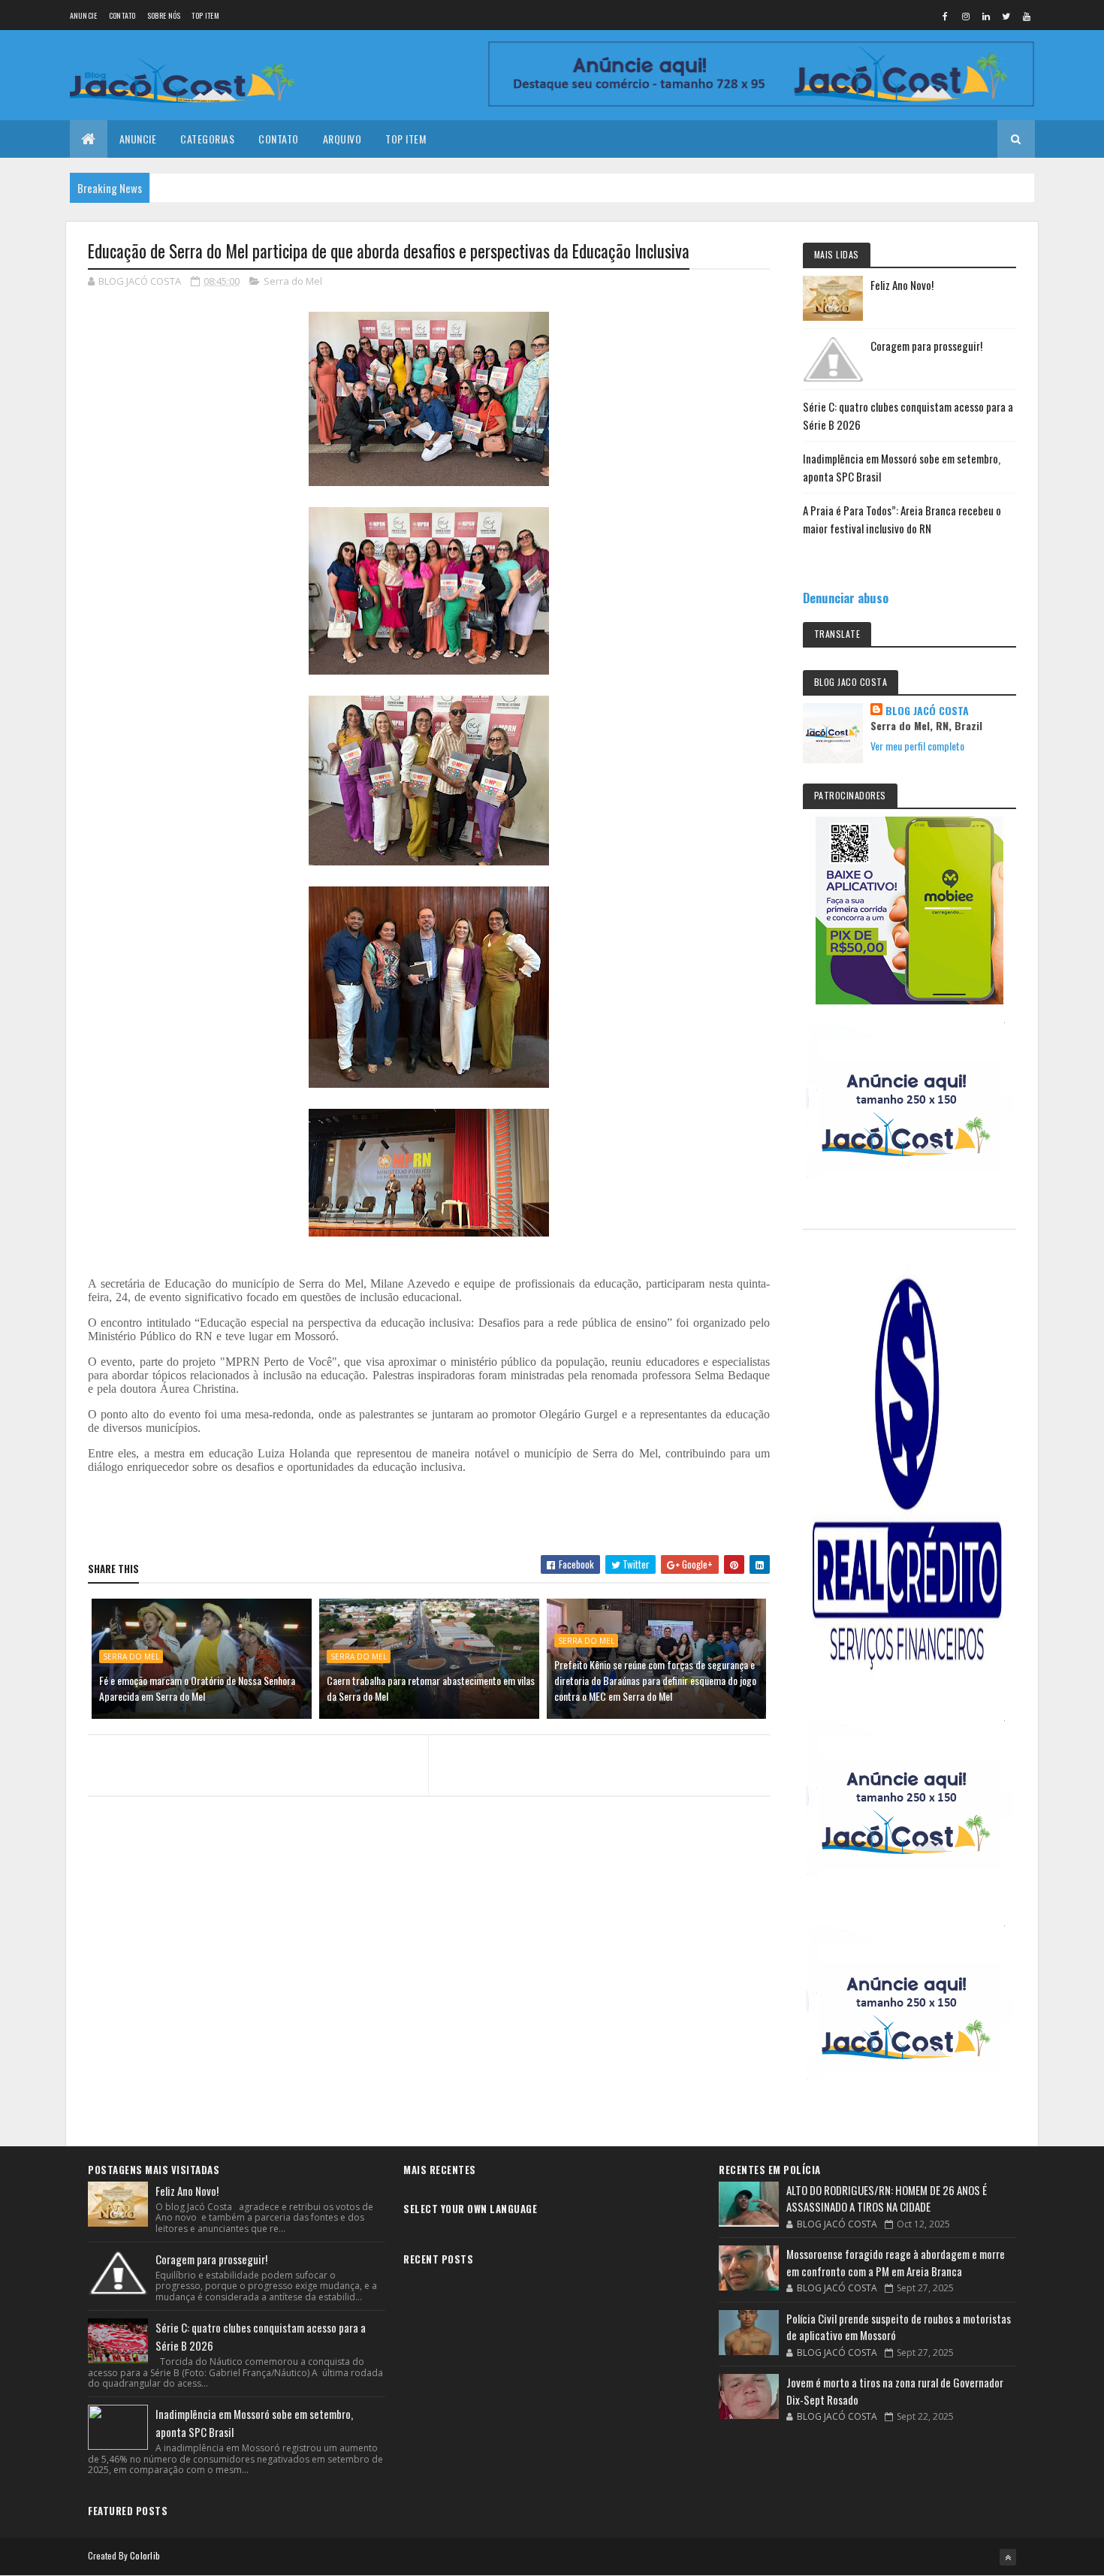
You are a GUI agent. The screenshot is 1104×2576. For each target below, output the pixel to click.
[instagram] (966, 16)
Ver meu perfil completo (917, 746)
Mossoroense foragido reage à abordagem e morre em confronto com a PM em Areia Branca (896, 2262)
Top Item (205, 15)
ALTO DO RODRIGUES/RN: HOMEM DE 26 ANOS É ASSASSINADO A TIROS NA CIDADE (887, 2199)
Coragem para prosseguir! (926, 346)
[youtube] (1027, 16)
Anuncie (84, 15)
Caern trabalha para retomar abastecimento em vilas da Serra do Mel (431, 1688)
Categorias (207, 139)
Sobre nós (164, 15)
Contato (122, 15)
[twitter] (1006, 16)
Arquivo (342, 139)
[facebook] (946, 16)
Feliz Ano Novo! (902, 285)
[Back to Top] (1008, 2557)
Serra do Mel (293, 281)
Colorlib (145, 2555)
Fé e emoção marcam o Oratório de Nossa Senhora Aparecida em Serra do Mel (197, 1688)
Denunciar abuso (846, 598)
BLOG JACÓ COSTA (927, 711)
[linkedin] (986, 16)
